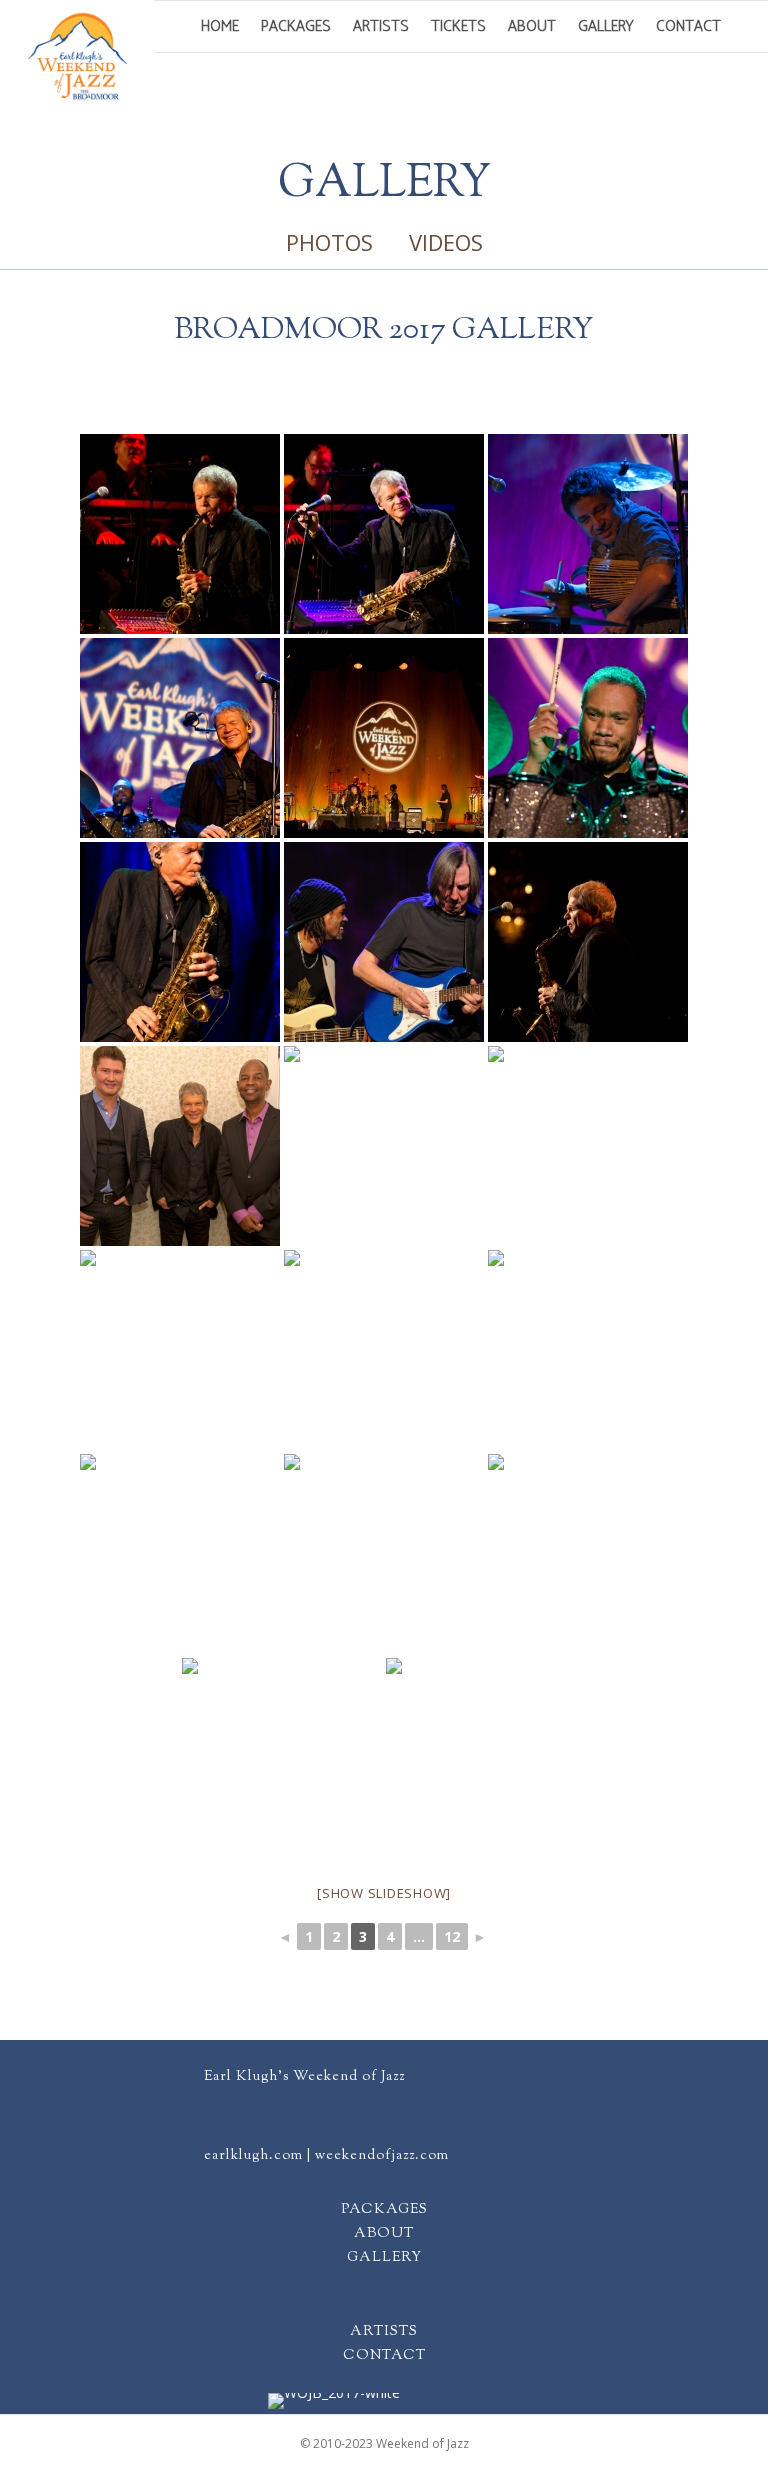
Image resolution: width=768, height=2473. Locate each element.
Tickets (458, 26)
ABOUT (384, 2234)
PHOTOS (329, 242)
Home (220, 26)
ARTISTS (384, 2332)
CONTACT (384, 2356)
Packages (296, 26)
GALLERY (384, 2258)
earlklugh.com (253, 2156)
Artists (381, 26)
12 (452, 1936)
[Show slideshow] (384, 1893)
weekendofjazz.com (382, 2156)
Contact (688, 26)
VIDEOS (446, 242)
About (532, 26)
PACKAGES (384, 2210)
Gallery (606, 26)
